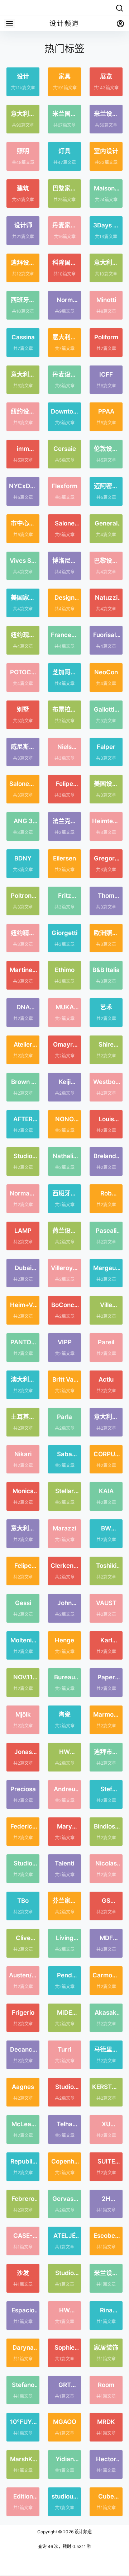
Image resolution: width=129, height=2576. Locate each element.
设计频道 (83, 2532)
